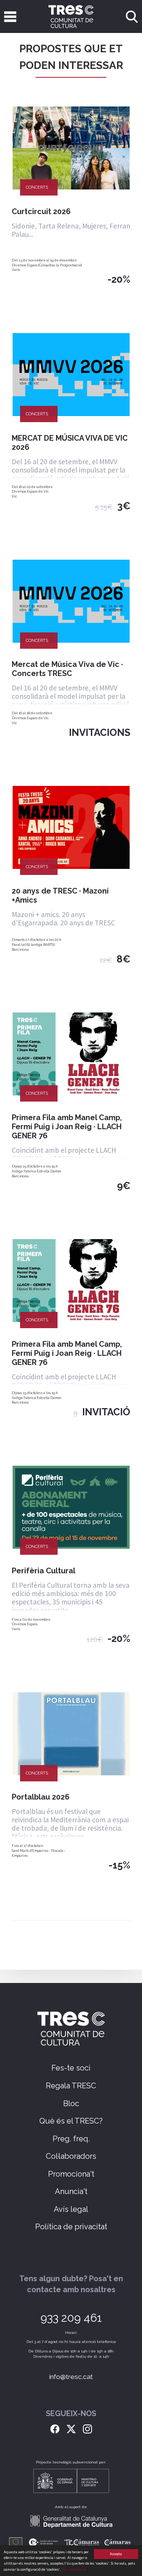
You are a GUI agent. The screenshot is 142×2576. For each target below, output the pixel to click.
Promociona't (71, 2174)
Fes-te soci (71, 2068)
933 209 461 (71, 2318)
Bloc (71, 2103)
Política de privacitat (71, 2227)
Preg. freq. (71, 2139)
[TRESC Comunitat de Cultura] (71, 16)
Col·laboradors (71, 2156)
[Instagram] (87, 2428)
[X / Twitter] (71, 2428)
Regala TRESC (71, 2086)
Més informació (74, 2569)
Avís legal (71, 2209)
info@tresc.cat (71, 2377)
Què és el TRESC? (71, 2121)
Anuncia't (71, 2191)
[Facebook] (55, 2428)
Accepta (116, 2554)
